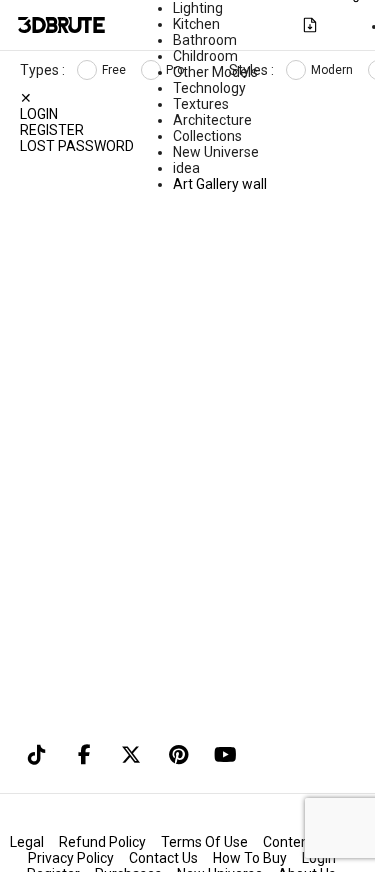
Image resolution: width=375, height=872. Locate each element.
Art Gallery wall (220, 184)
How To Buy (250, 858)
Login (39, 114)
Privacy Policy (71, 858)
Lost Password (77, 146)
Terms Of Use (204, 842)
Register (52, 130)
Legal (27, 842)
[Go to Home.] (61, 25)
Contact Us (163, 858)
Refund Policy (102, 842)
